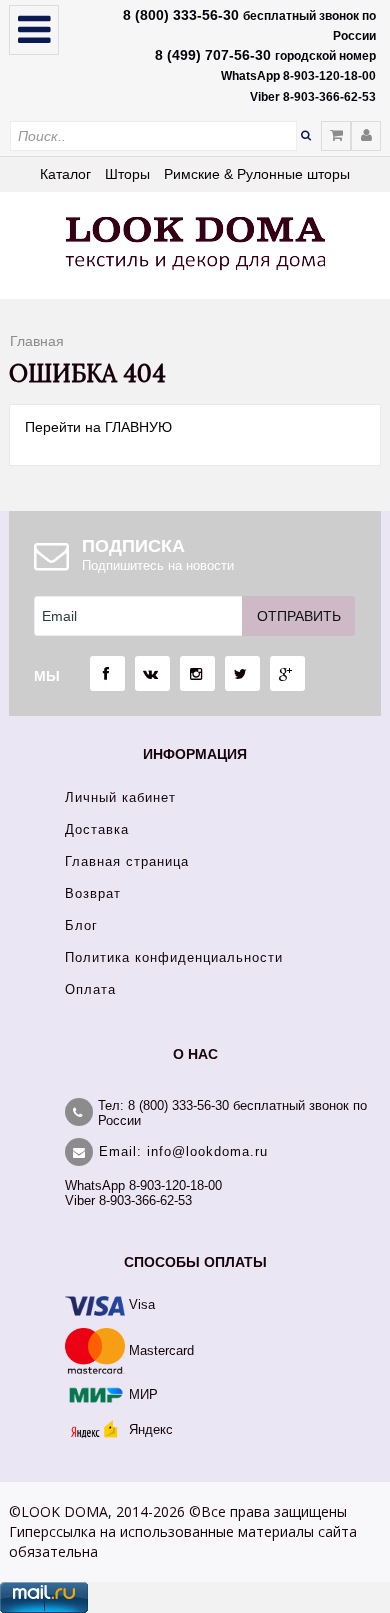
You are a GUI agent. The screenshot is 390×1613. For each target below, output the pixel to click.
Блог (81, 925)
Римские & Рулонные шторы (257, 174)
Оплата (90, 989)
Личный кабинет (120, 797)
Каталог (65, 174)
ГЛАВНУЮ (138, 427)
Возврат (93, 893)
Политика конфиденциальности (174, 957)
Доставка (97, 829)
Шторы (127, 174)
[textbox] (153, 136)
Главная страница (127, 861)
